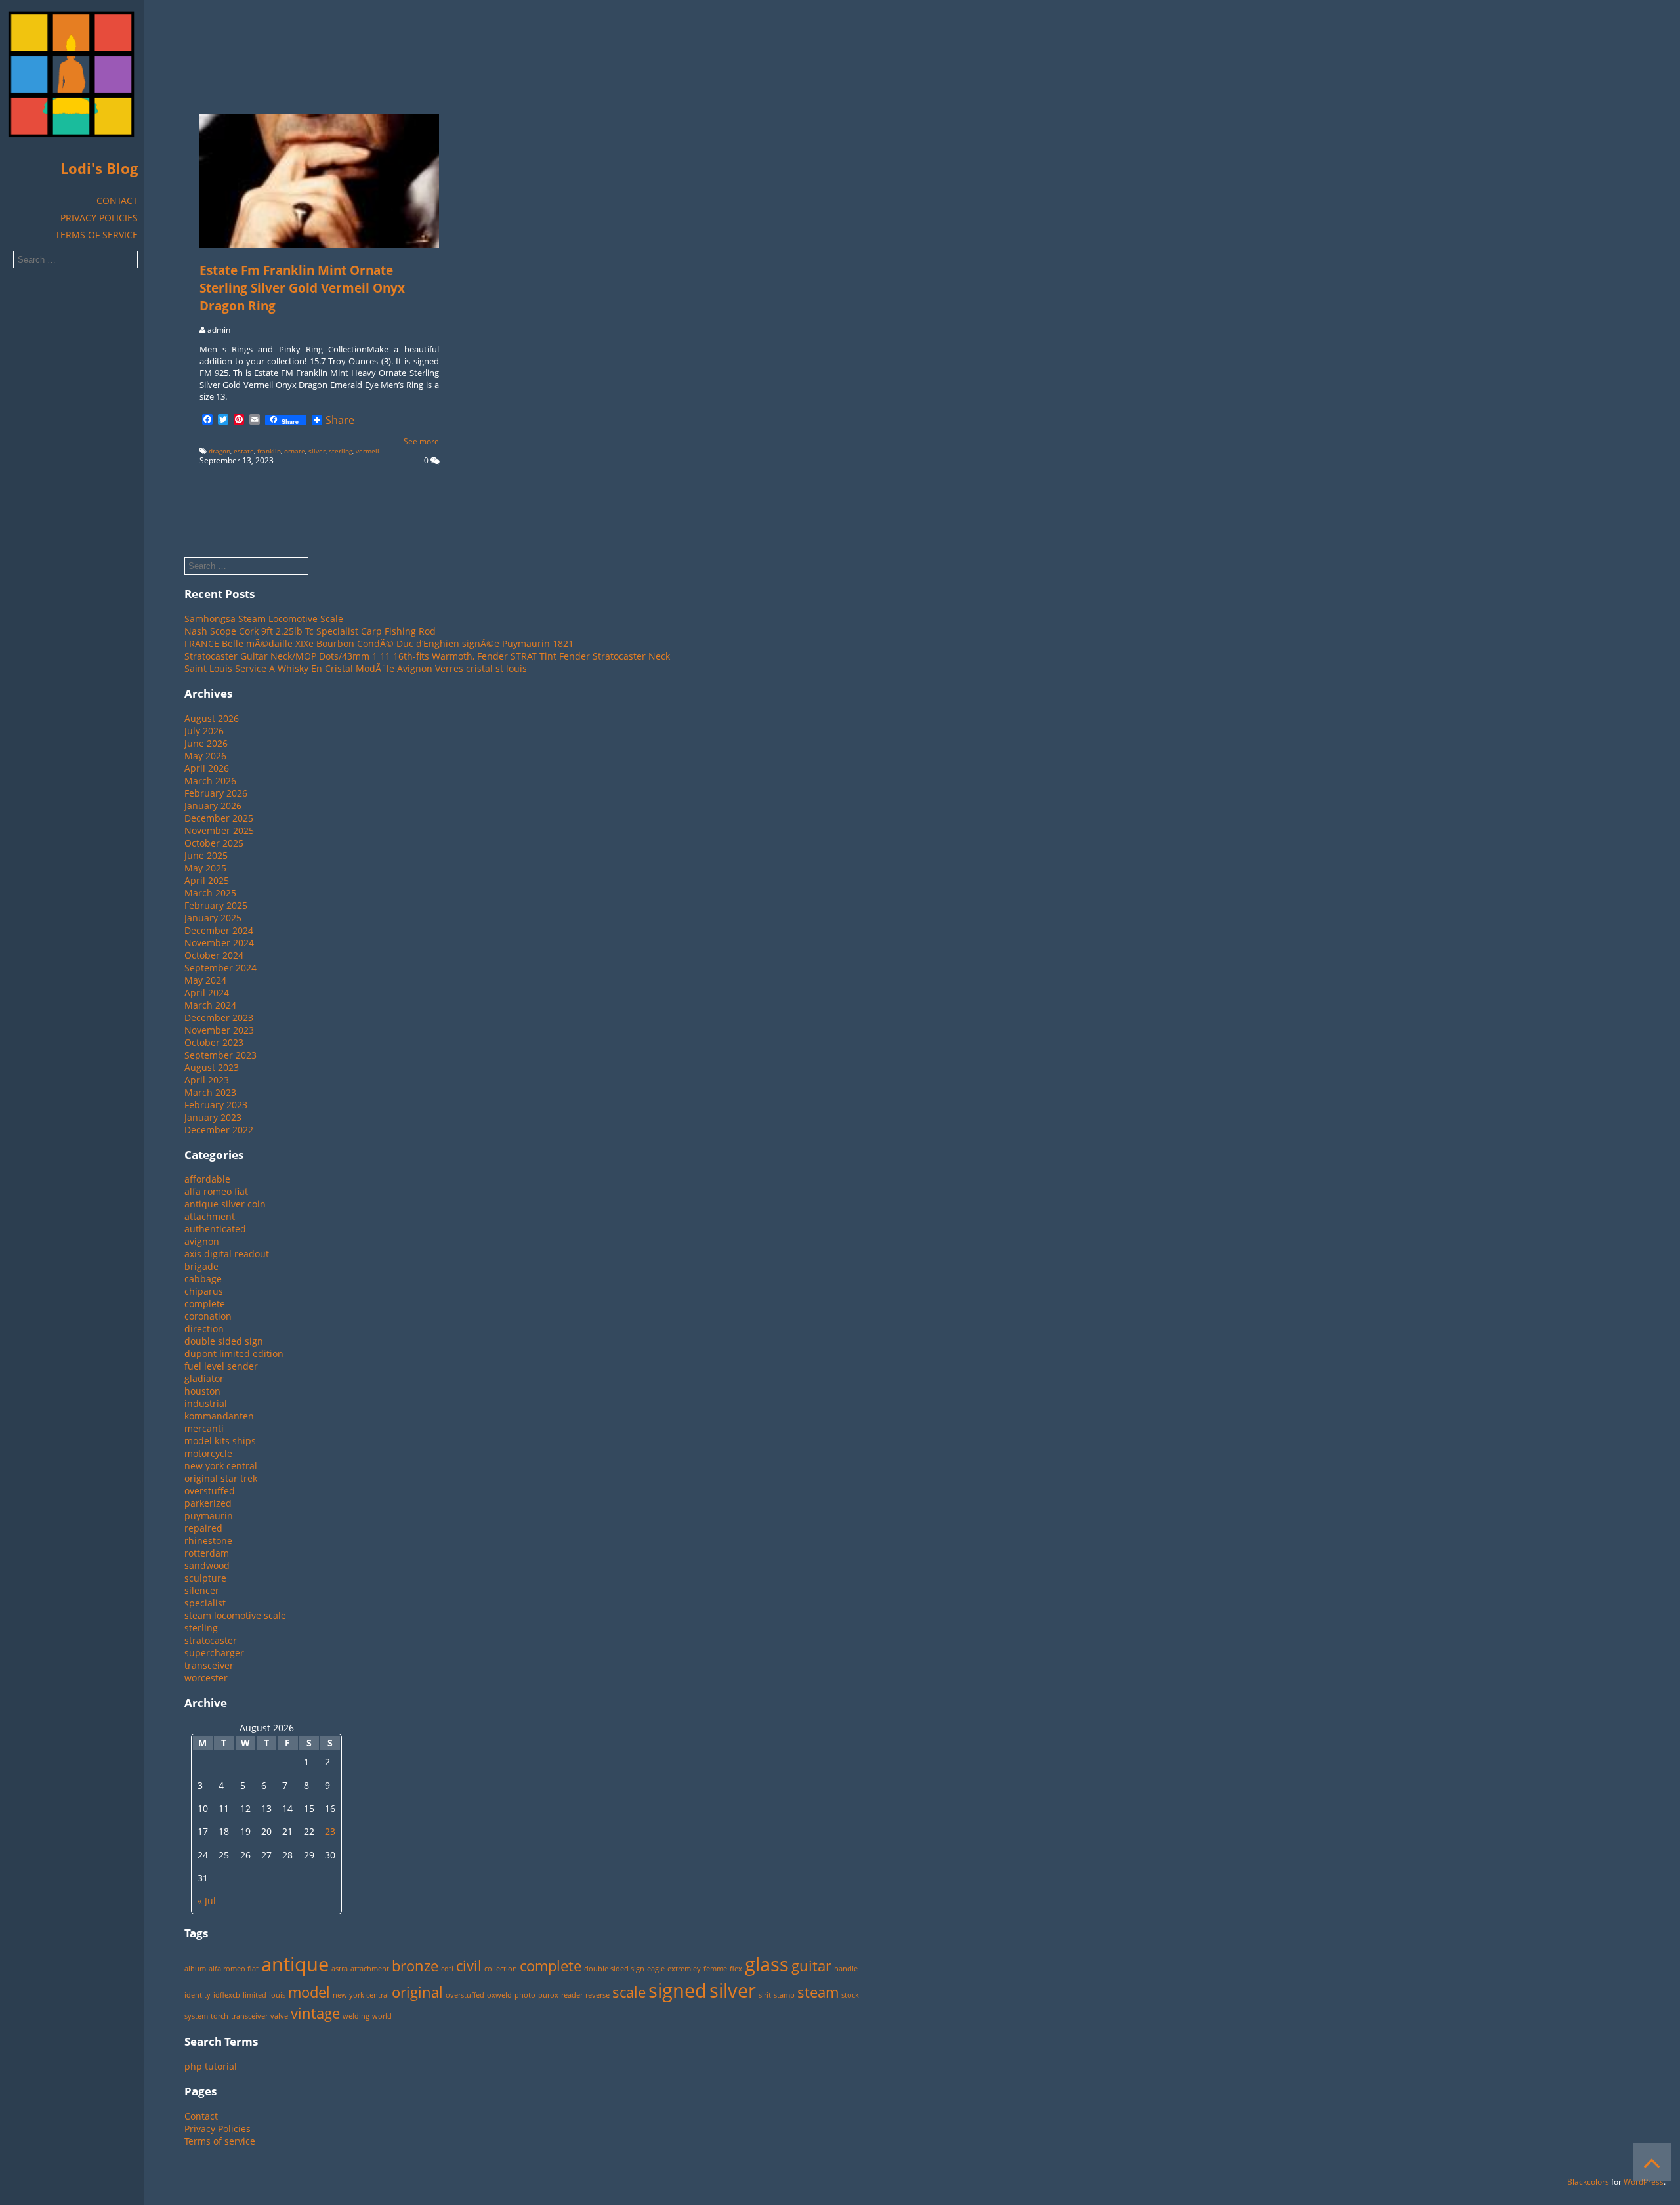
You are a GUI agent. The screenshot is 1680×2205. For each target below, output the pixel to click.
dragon (220, 451)
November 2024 (219, 943)
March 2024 (210, 1005)
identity (198, 1995)
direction (204, 1329)
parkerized (208, 1503)
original (417, 1992)
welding (356, 2016)
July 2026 (204, 731)
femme (715, 1969)
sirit (765, 1995)
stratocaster (211, 1640)
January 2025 (213, 918)
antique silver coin (225, 1204)
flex (736, 1969)
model (309, 1992)
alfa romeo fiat (216, 1191)
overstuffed (210, 1491)
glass (767, 1964)
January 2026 (213, 806)
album (195, 1969)
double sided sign (224, 1341)
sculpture (205, 1578)
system (196, 2016)
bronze (415, 1966)
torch (220, 2016)
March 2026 (210, 781)
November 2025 (219, 830)
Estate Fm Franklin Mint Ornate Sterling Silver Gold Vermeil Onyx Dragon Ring (302, 288)
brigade (201, 1266)
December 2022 (219, 1130)
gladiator (204, 1378)
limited (255, 1995)
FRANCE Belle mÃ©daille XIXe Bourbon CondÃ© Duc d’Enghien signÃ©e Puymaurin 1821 (379, 643)
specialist (205, 1603)
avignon (202, 1241)
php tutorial (211, 2066)
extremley (684, 1969)
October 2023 (214, 1042)
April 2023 (207, 1080)
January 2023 (213, 1117)
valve (279, 2016)
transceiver (209, 1665)
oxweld (499, 1995)
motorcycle (208, 1453)
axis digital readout (227, 1254)
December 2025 (219, 818)
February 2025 (216, 905)
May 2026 (205, 756)
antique (295, 1964)
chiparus (204, 1291)
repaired (203, 1528)
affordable (207, 1179)
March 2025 (210, 893)
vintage (315, 2013)
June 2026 (206, 743)
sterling (341, 451)
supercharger (214, 1653)
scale (629, 1992)
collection (501, 1969)
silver (317, 451)
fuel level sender (221, 1366)
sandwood (207, 1565)
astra (340, 1969)
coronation (208, 1316)
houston (202, 1391)
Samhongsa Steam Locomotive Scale (264, 619)
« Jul (207, 1901)
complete (205, 1304)
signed (678, 1990)
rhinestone (208, 1541)
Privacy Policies (99, 218)
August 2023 (212, 1067)
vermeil (367, 451)
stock (850, 1995)
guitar (811, 1966)
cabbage (203, 1279)
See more (421, 441)
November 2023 (219, 1030)
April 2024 (207, 993)
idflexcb (227, 1995)
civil (469, 1966)
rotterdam (207, 1553)
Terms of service (96, 235)
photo (525, 1995)
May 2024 (205, 980)
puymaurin (209, 1516)
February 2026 (216, 793)
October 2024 (214, 955)
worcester (206, 1678)
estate (244, 451)
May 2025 (205, 868)
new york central (221, 1466)
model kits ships (220, 1441)
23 (330, 1831)
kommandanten (219, 1416)
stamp (784, 1995)
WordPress (1644, 2182)
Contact (117, 200)
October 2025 (214, 843)
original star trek (221, 1478)
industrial (206, 1403)
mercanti (204, 1428)
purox (548, 1995)
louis (277, 1995)
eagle (656, 1969)
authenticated (215, 1229)
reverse (598, 1995)
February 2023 (216, 1105)
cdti (447, 1969)
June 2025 (206, 855)
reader (572, 1995)
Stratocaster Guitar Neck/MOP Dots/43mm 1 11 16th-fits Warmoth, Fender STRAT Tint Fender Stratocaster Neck (427, 656)
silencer (202, 1590)
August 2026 (212, 718)
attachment (210, 1216)
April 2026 (207, 768)
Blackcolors (1588, 2182)
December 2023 (219, 1018)
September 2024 (220, 968)
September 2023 (220, 1055)
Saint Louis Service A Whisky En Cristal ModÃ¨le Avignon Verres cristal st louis (356, 668)
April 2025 (207, 880)
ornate (295, 451)
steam (818, 1992)
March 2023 (210, 1092)
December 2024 (219, 930)
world (382, 2016)
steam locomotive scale (235, 1615)
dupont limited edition (234, 1354)
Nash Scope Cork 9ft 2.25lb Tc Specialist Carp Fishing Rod (310, 631)
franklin (269, 451)
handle (846, 1969)
